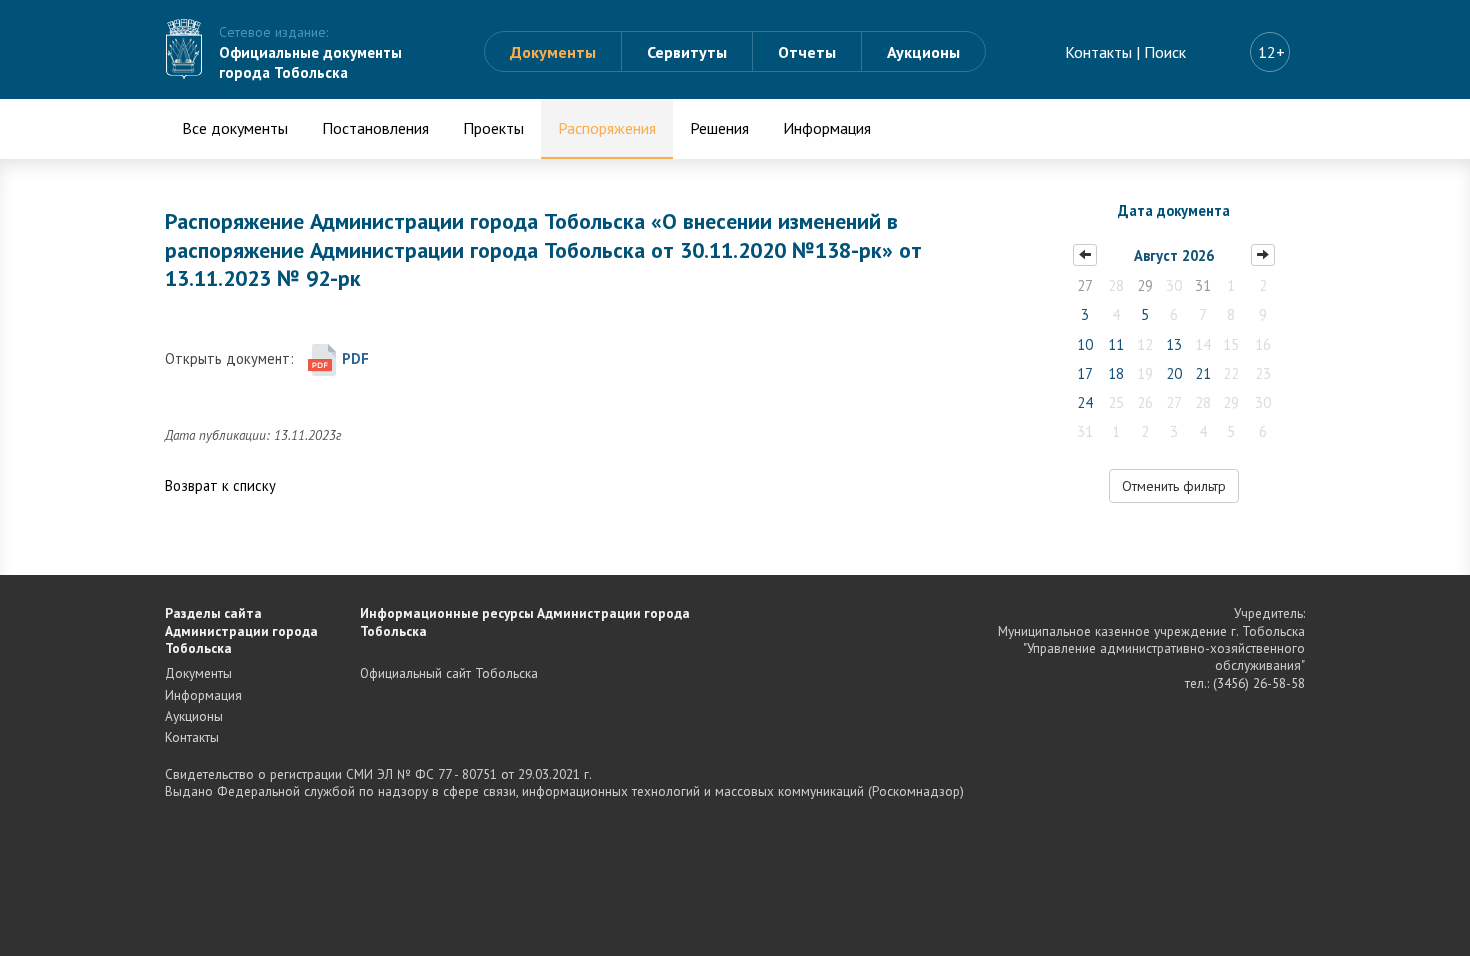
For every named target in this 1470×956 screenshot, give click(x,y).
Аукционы (923, 52)
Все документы (235, 128)
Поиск (1165, 52)
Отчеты (807, 52)
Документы (553, 52)
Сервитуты (687, 52)
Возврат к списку (220, 485)
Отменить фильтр (1174, 486)
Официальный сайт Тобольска (449, 673)
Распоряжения (607, 128)
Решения (719, 128)
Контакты (1098, 52)
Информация (827, 128)
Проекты (493, 128)
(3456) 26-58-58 (1259, 683)
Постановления (375, 128)
